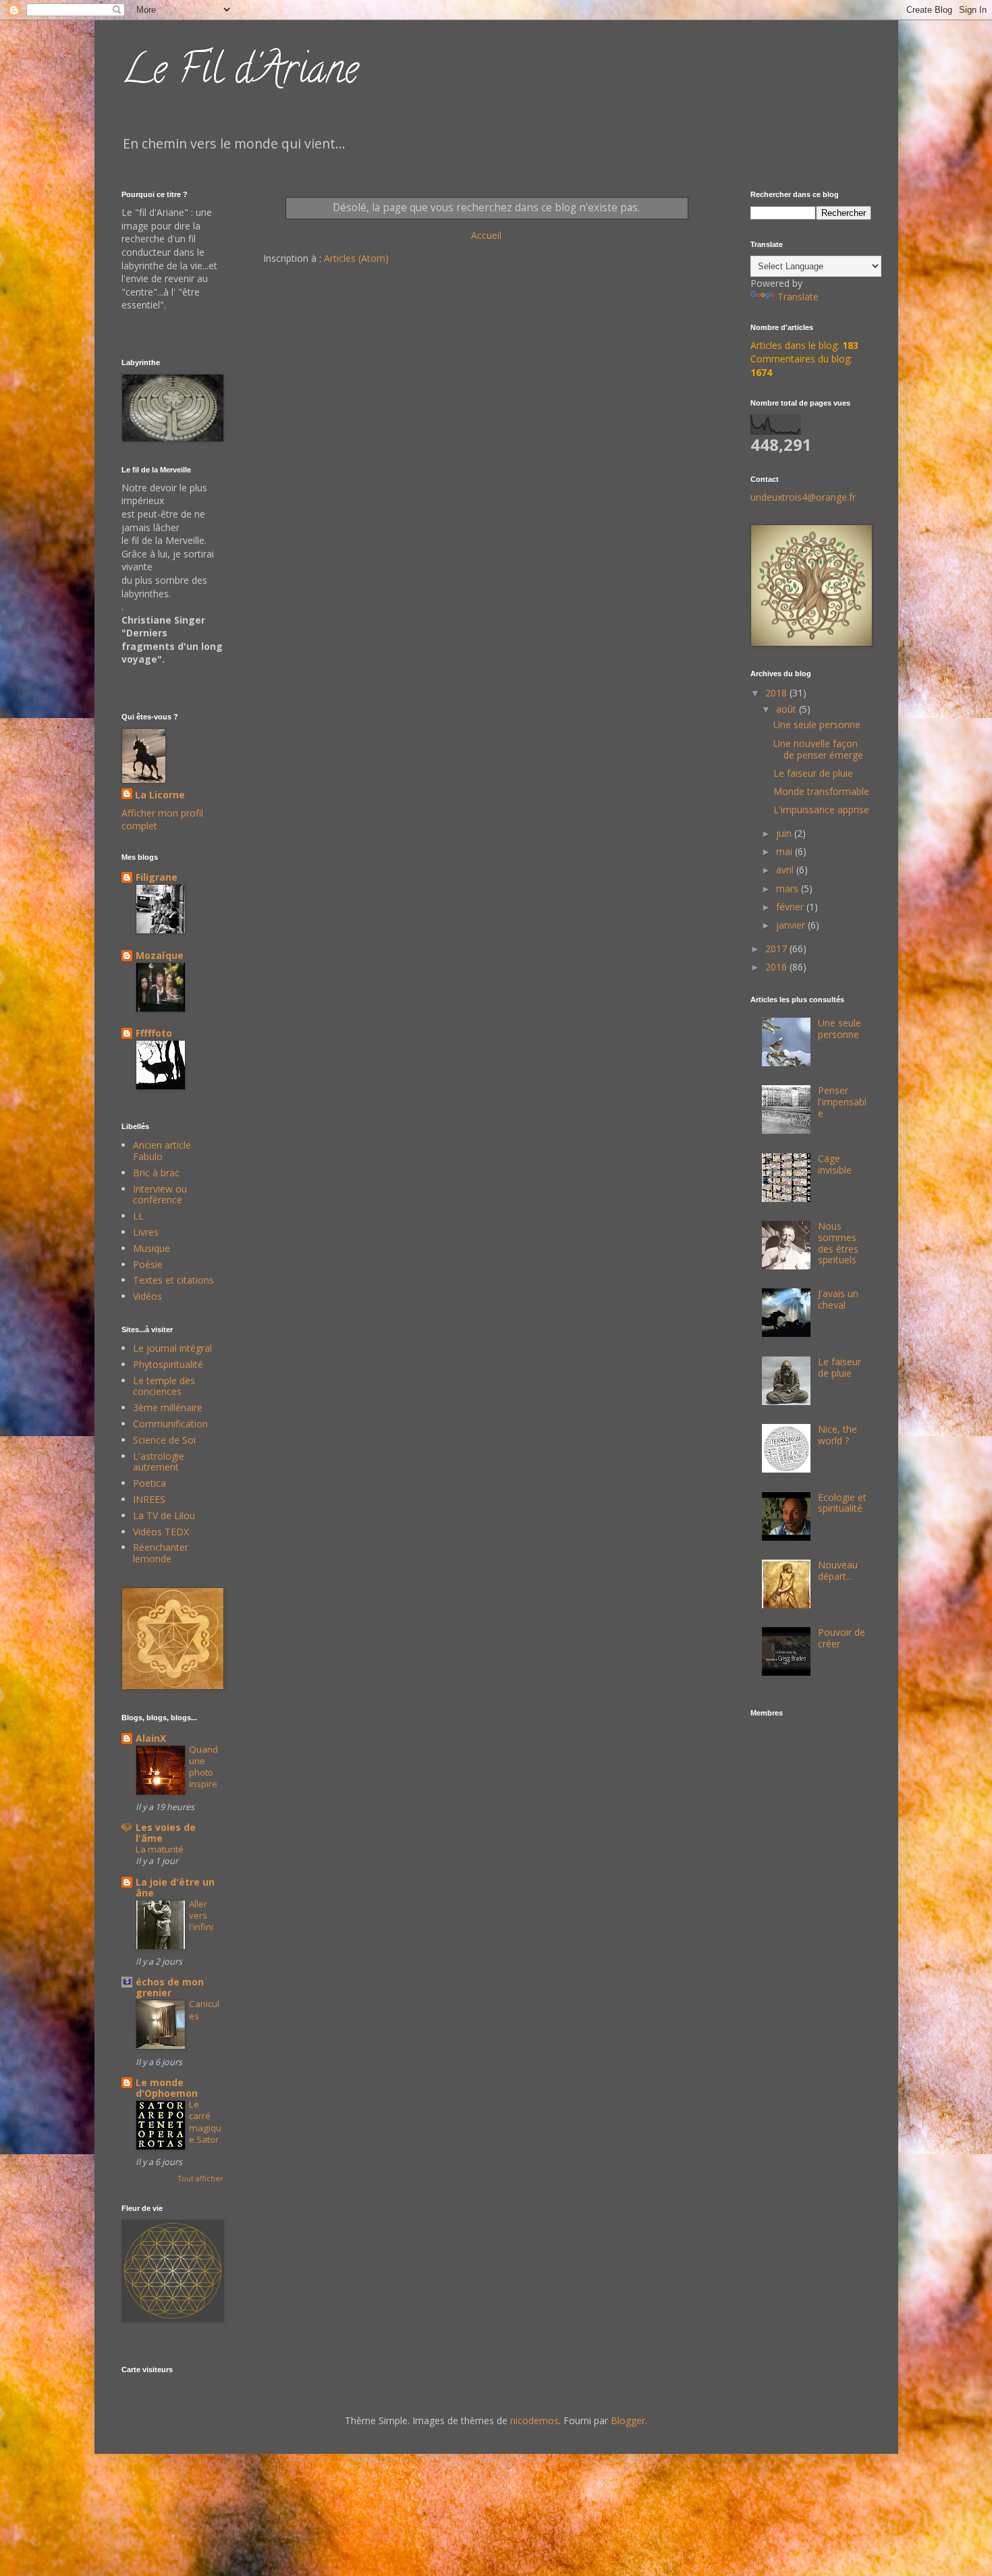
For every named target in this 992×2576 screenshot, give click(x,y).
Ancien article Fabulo (162, 1151)
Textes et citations (173, 1280)
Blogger (628, 2420)
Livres (146, 1232)
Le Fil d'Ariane (240, 74)
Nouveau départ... (838, 1570)
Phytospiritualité (168, 1364)
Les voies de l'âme (166, 1833)
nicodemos (534, 2420)
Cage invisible (835, 1164)
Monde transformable (821, 791)
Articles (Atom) (356, 258)
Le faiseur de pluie (813, 773)
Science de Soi (164, 1440)
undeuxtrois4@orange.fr (803, 497)
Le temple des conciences (164, 1386)
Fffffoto (154, 1033)
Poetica (149, 1483)
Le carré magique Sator (205, 2122)
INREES (149, 1499)
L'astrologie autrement (159, 1462)
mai (786, 851)
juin (785, 833)
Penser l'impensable (842, 1102)
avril (786, 870)
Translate (798, 297)
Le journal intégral (172, 1348)
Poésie (148, 1264)
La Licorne (160, 795)
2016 (777, 967)
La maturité (160, 1849)
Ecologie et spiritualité (842, 1503)
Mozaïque (160, 955)
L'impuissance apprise (821, 810)
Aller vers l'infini (201, 1916)
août (788, 709)
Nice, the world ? (837, 1435)
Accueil (486, 235)
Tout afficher (200, 2178)
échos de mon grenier (170, 1987)
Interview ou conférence (160, 1195)
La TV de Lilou (164, 1515)
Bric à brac (156, 1173)
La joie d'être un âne (175, 1887)
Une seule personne (817, 724)
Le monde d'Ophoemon (167, 2088)
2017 (777, 949)
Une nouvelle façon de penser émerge (818, 749)
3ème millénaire (168, 1407)
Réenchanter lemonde (161, 1553)
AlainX (151, 1738)
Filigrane (157, 877)
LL (138, 1216)
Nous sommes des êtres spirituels (838, 1243)
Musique (151, 1248)
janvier (792, 925)
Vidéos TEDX (161, 1532)
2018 (777, 693)
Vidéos (147, 1296)
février (791, 907)
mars (789, 888)
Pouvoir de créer (842, 1638)
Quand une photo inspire (203, 1767)
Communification (170, 1424)
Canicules (204, 2009)
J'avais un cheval (838, 1299)
